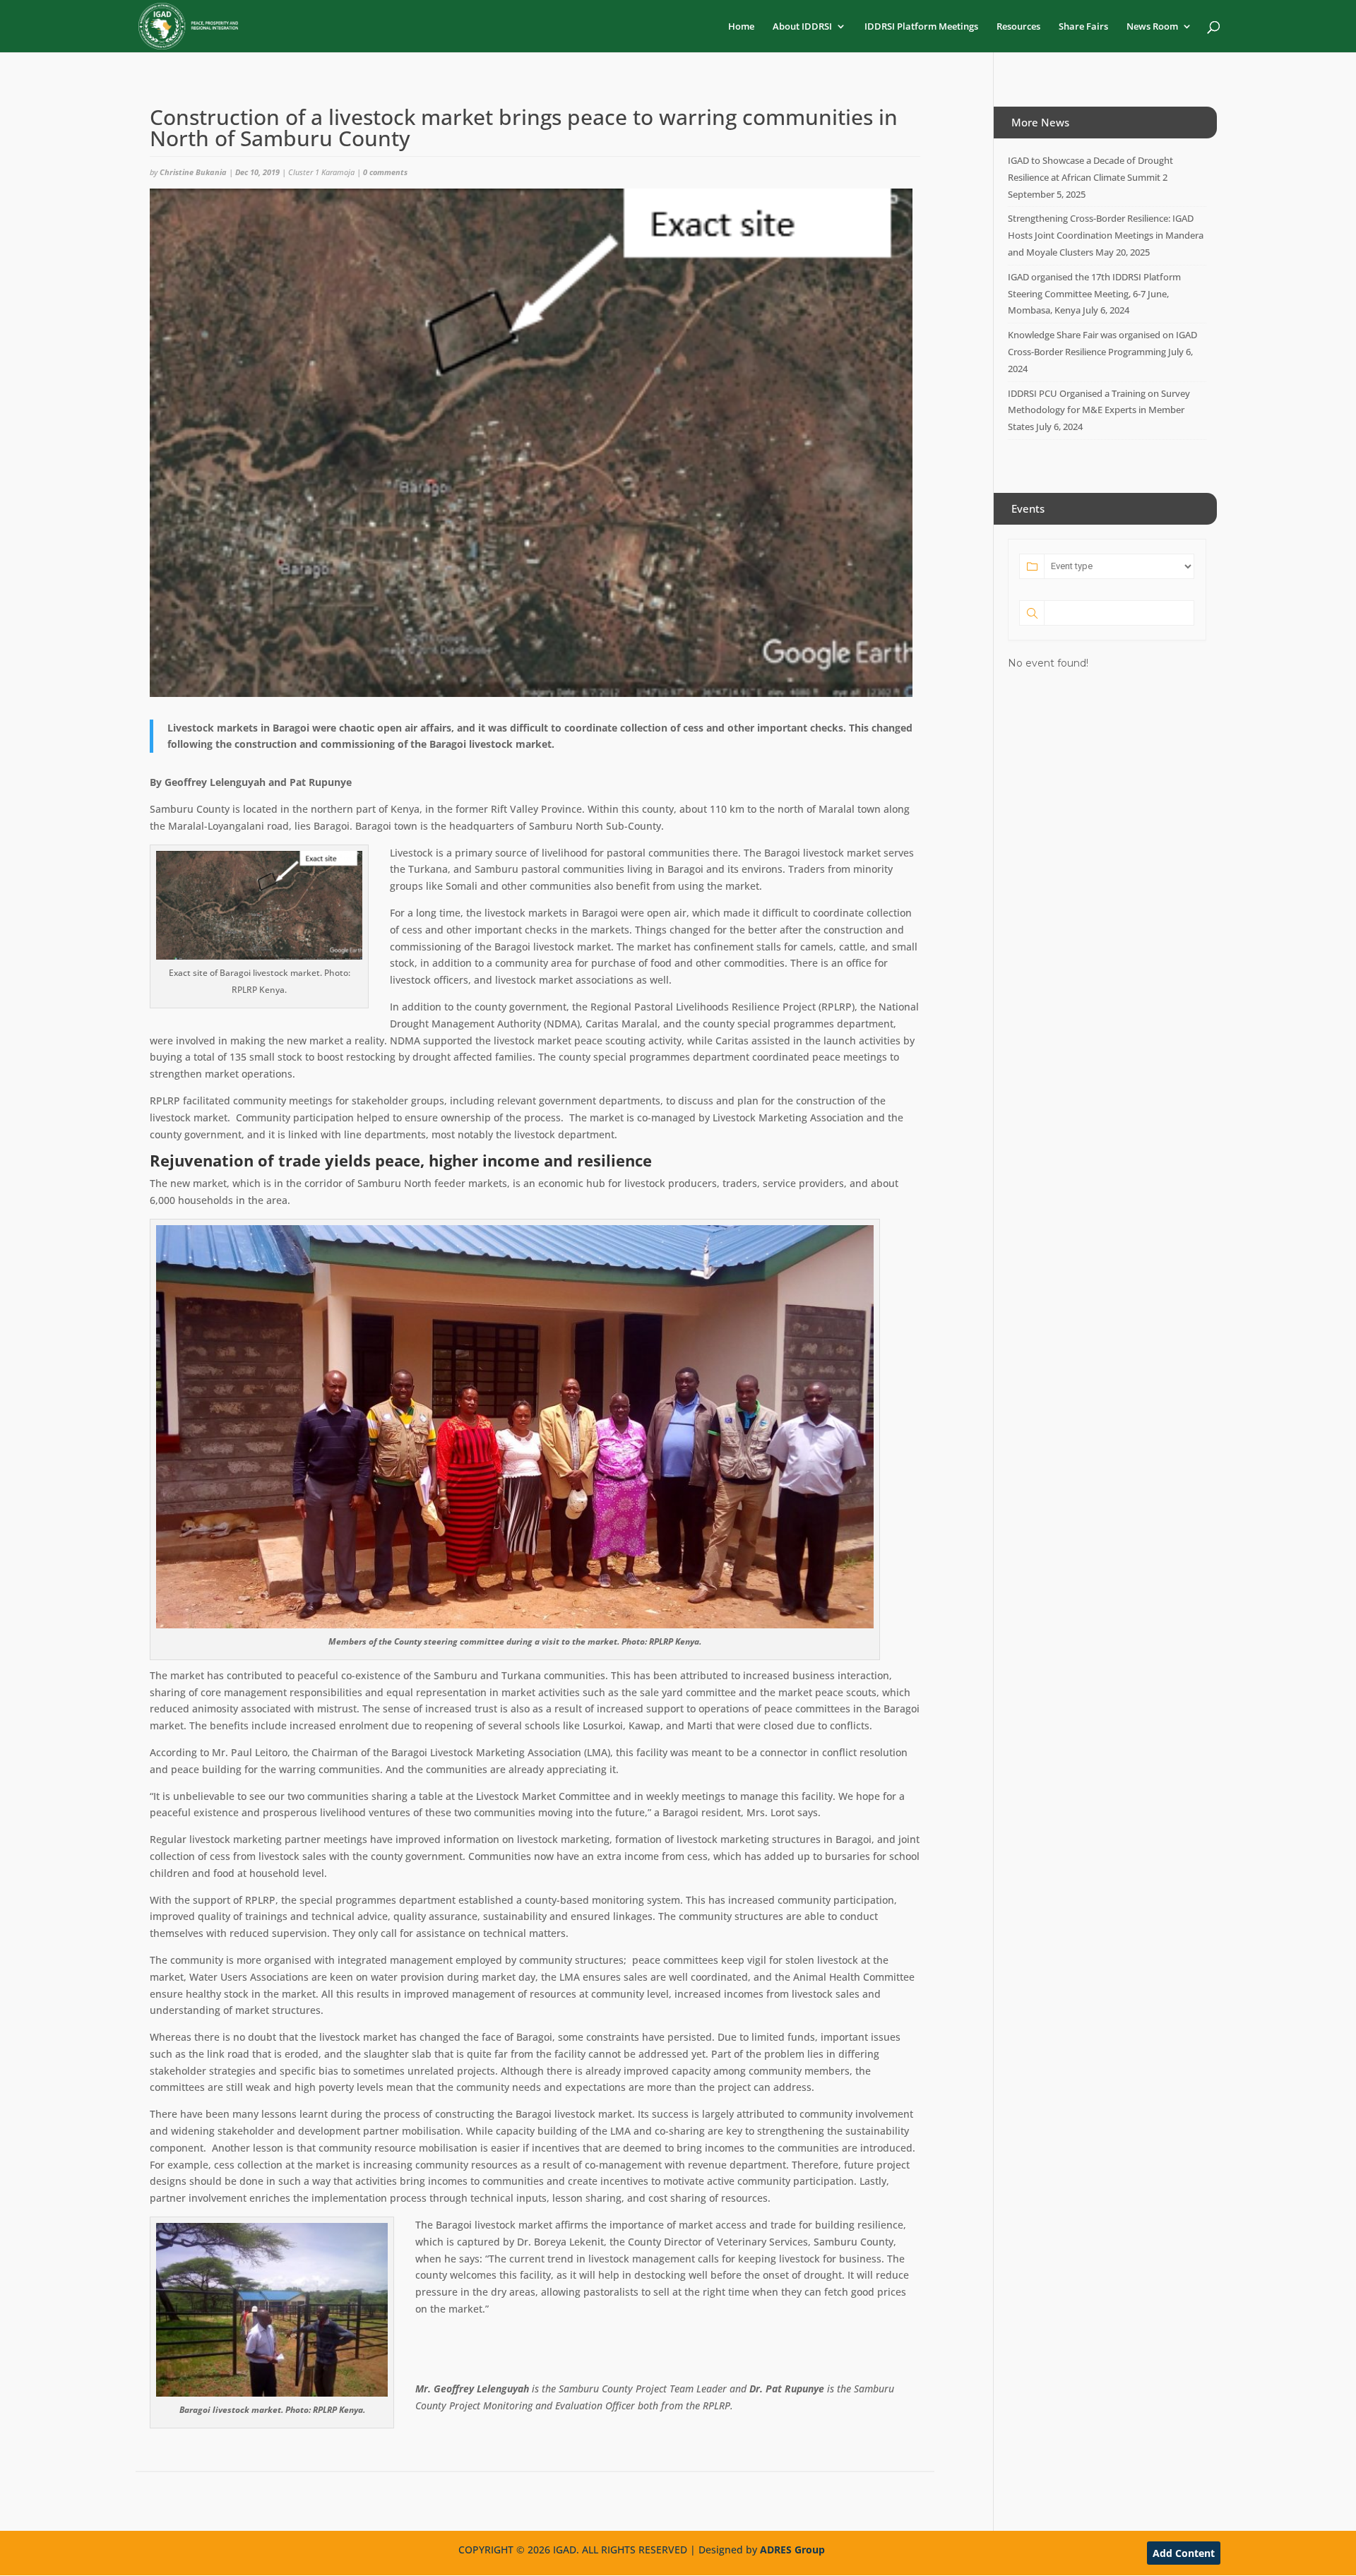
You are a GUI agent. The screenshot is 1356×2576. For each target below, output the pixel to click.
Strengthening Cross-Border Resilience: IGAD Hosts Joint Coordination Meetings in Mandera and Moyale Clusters (1106, 235)
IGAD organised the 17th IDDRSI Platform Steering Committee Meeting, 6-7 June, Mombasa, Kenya (1094, 294)
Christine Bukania (193, 172)
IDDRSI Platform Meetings (921, 27)
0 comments (385, 172)
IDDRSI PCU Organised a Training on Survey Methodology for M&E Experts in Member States (1099, 410)
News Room (1152, 27)
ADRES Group (792, 2550)
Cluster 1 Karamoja (321, 172)
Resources (1018, 27)
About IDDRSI (802, 27)
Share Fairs (1083, 27)
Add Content (1184, 2553)
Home (741, 27)
